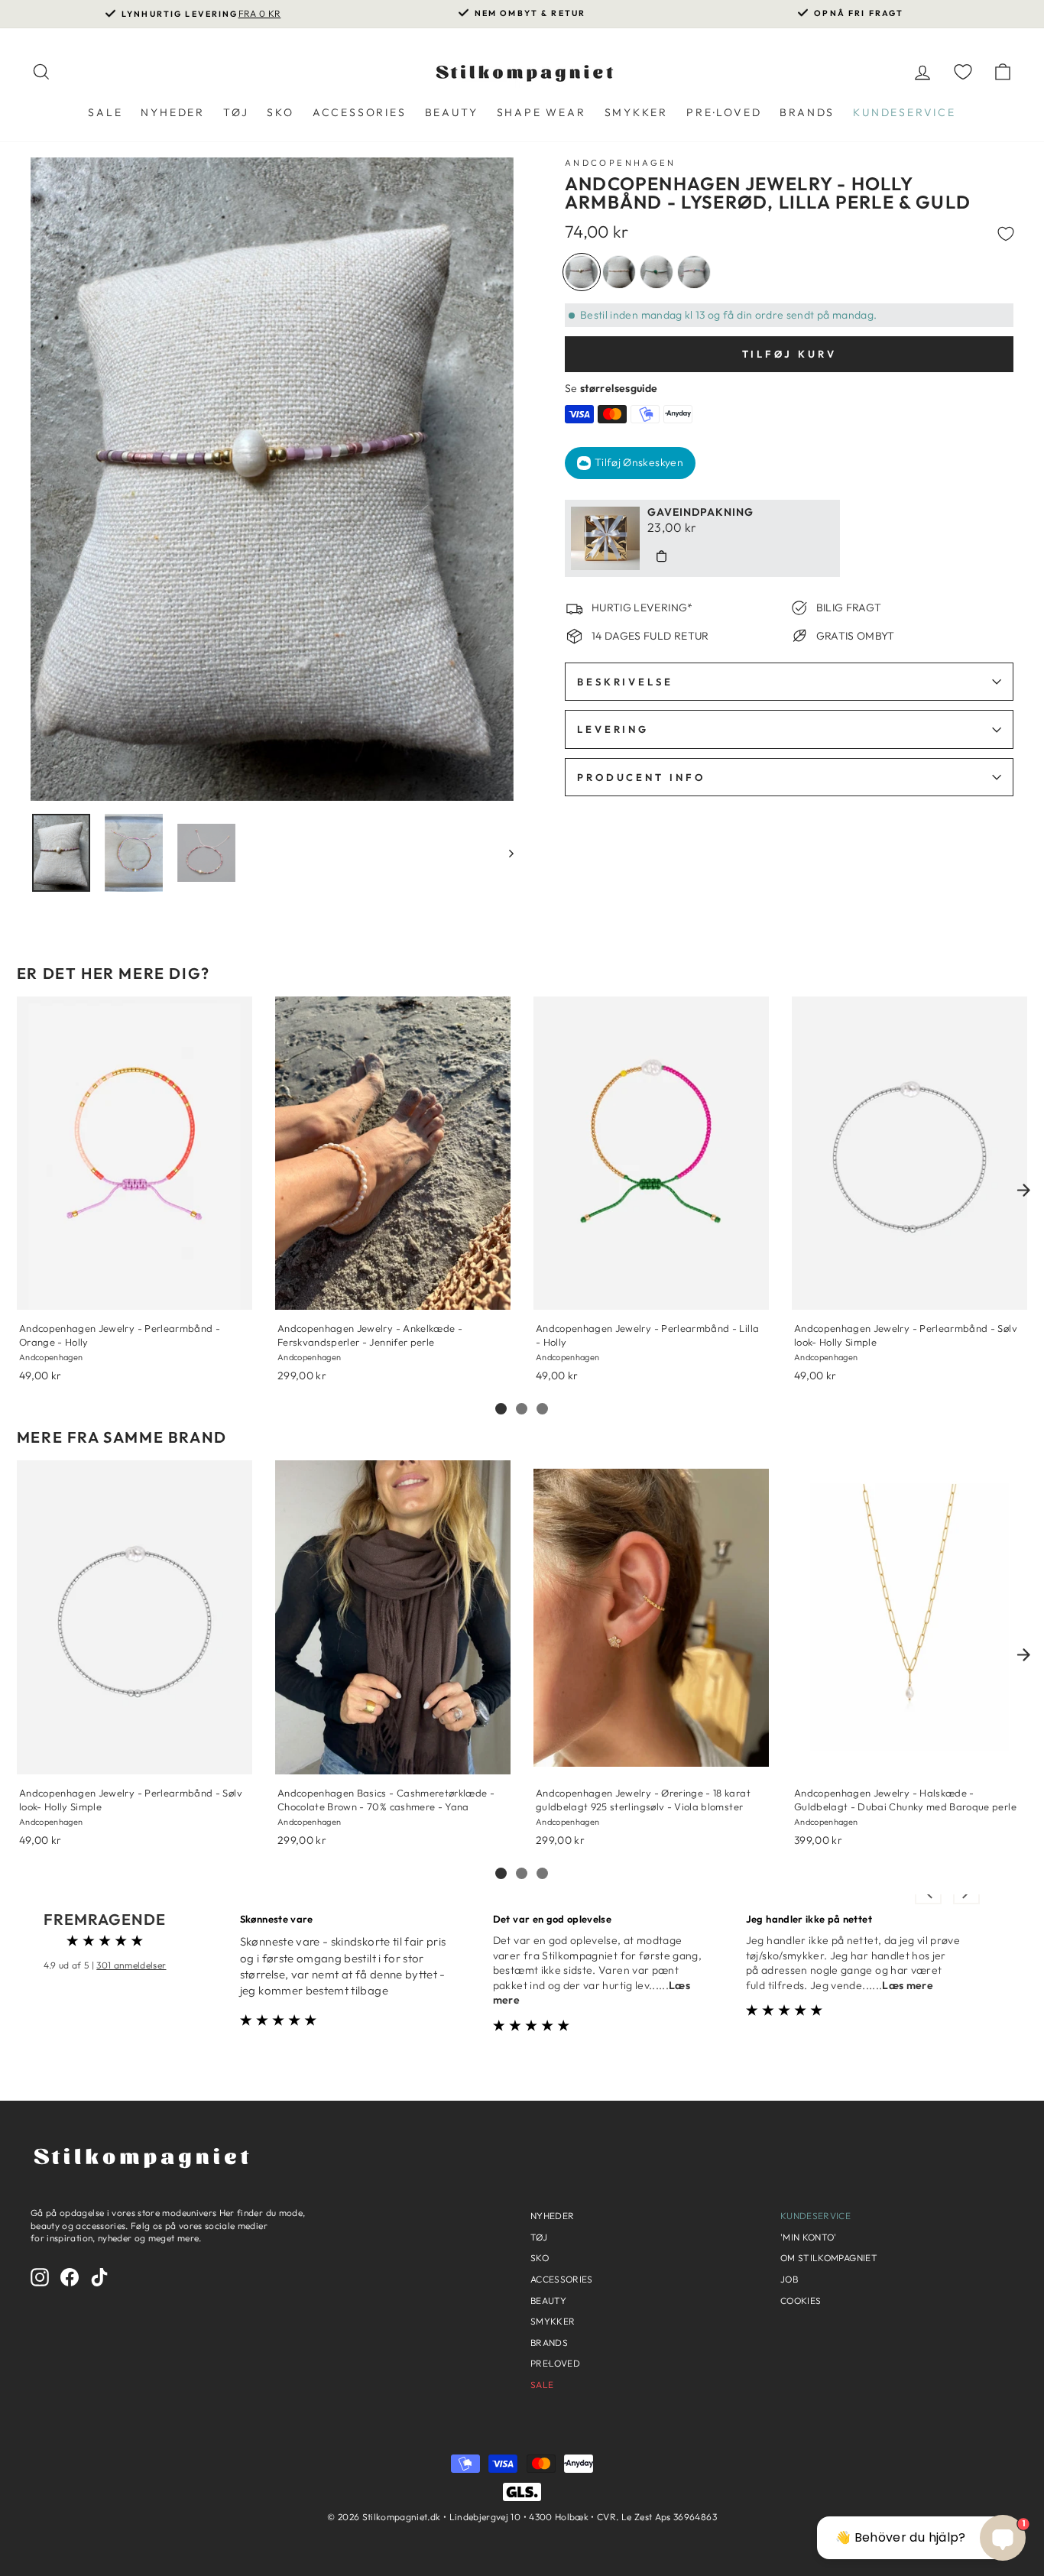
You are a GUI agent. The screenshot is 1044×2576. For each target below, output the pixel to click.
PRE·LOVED (724, 112)
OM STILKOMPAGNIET (829, 2258)
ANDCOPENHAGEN (621, 163)
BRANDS (807, 112)
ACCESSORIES (360, 112)
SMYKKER (637, 112)
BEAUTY (452, 112)
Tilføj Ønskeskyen (639, 462)
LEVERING (613, 729)
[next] (1023, 1190)
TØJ (236, 112)
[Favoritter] (963, 71)
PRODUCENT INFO (641, 777)
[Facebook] (70, 2277)
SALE (105, 112)
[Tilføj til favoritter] (1006, 232)
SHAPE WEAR (541, 112)
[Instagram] (40, 2277)
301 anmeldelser (131, 1965)
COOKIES (801, 2301)
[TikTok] (99, 2277)
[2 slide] (522, 1409)
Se (611, 388)
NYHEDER (173, 112)
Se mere (39, 1290)
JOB (789, 2279)
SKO (280, 112)
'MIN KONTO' (809, 2237)
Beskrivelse (625, 682)
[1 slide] (501, 1409)
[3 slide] (542, 1409)
